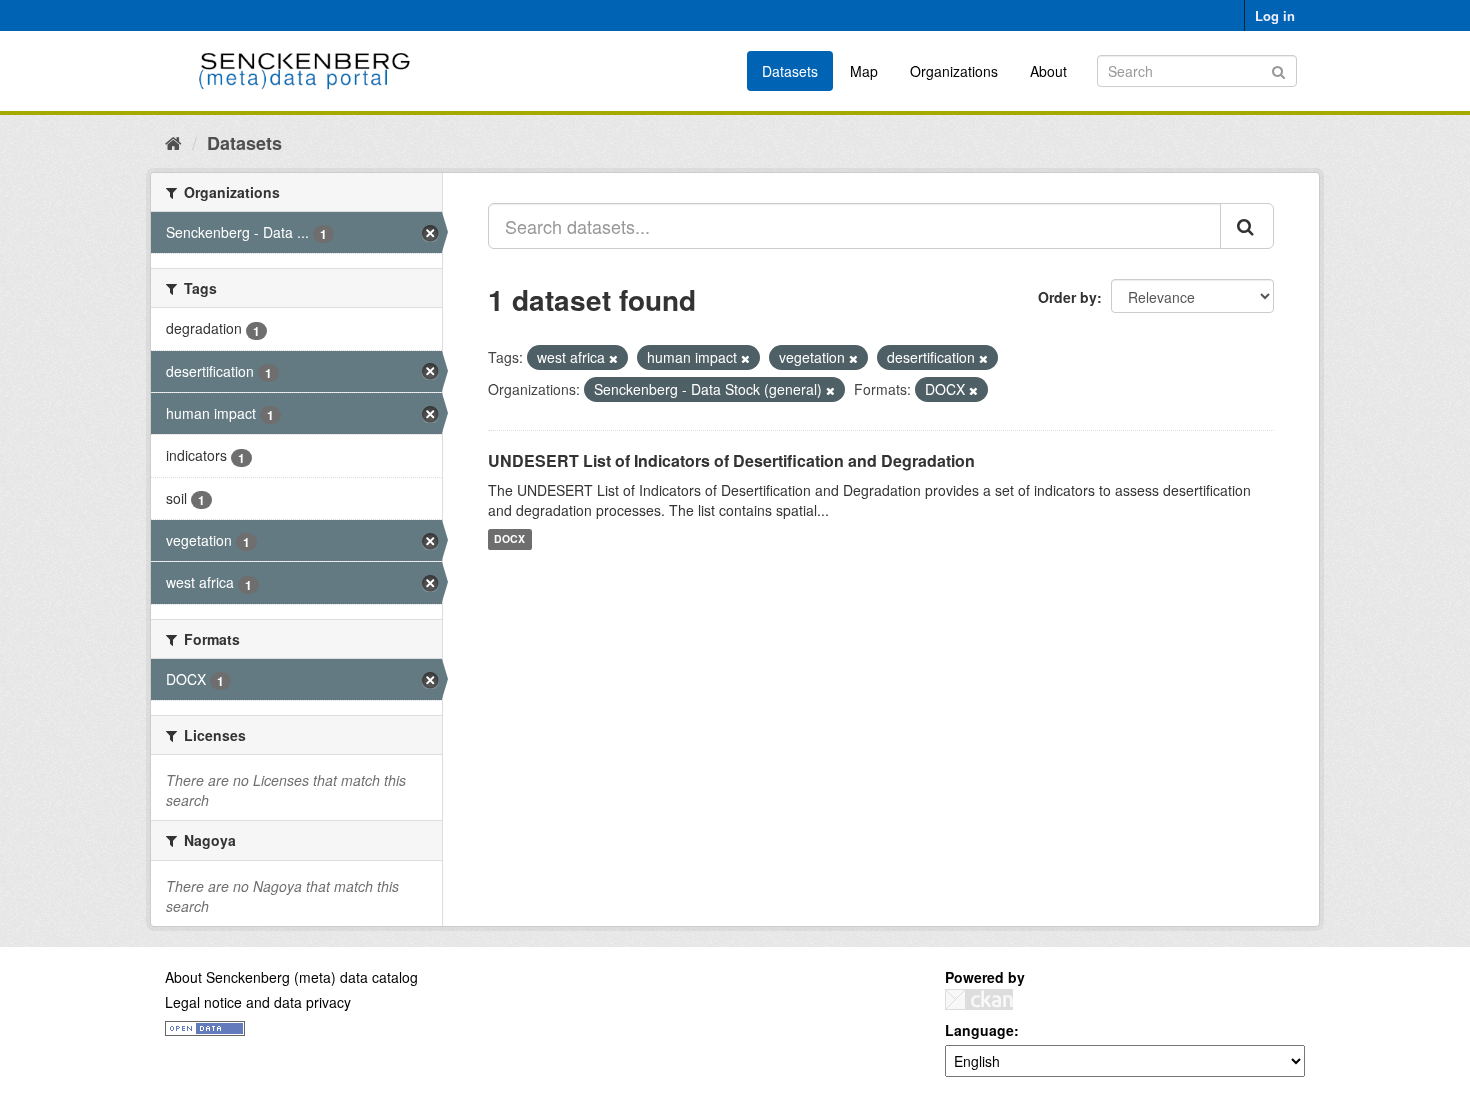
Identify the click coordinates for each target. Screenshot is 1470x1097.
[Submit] (1278, 69)
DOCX (509, 539)
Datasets (790, 71)
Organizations (954, 71)
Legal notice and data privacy (258, 1002)
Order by (1067, 297)
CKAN (979, 999)
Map (864, 71)
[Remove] (613, 358)
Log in (1275, 15)
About (1048, 71)
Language (979, 1030)
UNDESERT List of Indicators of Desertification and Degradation (731, 460)
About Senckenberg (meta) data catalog (291, 977)
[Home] (173, 142)
